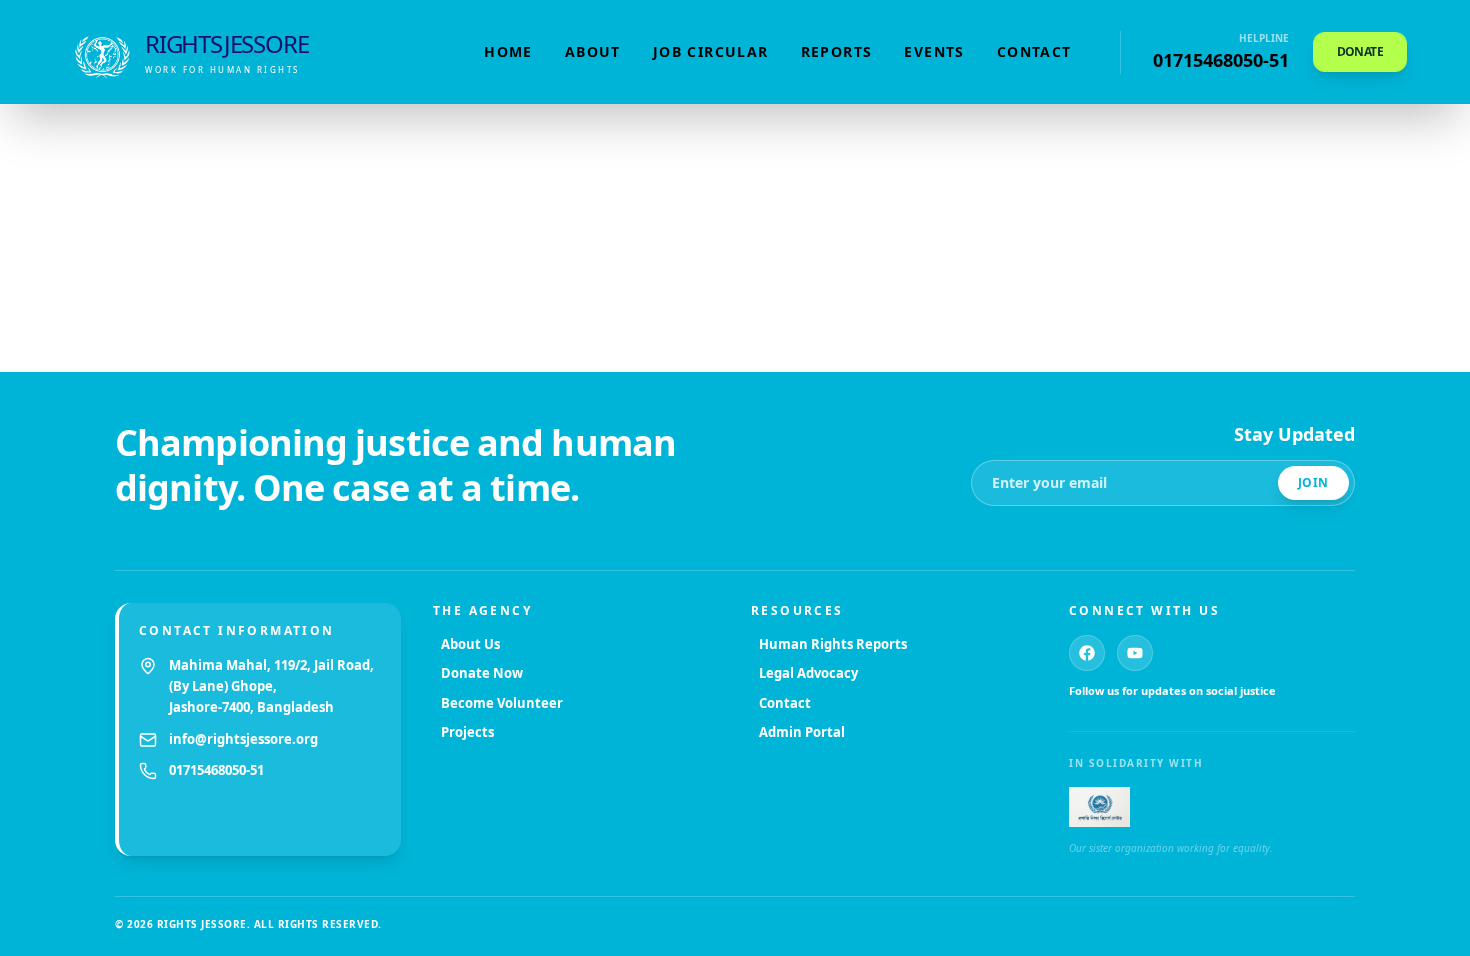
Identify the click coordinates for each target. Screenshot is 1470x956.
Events (934, 51)
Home (508, 51)
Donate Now (482, 673)
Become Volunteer (502, 703)
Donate (1360, 51)
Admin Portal (802, 732)
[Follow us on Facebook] (1087, 653)
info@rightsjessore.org (243, 739)
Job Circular (711, 51)
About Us (470, 644)
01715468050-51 (216, 770)
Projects (467, 732)
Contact (1034, 51)
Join (1313, 482)
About (593, 51)
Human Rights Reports (833, 644)
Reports (837, 51)
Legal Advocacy (808, 673)
